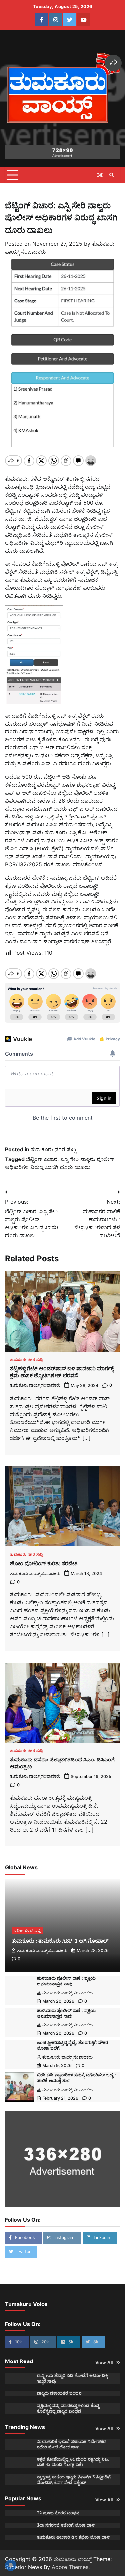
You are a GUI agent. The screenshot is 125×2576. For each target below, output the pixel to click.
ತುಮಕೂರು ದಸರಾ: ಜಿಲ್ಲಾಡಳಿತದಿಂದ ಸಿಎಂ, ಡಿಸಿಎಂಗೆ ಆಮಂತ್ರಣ (62, 1763)
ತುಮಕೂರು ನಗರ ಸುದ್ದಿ (53, 1149)
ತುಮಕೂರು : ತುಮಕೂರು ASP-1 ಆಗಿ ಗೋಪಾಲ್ (60, 1941)
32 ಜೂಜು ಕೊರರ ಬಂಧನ (58, 2513)
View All (104, 2363)
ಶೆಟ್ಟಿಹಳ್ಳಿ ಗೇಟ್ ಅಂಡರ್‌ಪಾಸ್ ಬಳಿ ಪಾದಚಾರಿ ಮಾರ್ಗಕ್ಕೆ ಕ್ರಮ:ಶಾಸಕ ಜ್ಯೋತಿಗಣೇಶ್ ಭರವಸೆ (62, 1372)
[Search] (112, 175)
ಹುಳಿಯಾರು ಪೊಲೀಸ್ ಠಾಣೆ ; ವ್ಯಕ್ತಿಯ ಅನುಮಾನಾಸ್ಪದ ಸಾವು (66, 1981)
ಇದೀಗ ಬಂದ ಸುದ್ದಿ (27, 1930)
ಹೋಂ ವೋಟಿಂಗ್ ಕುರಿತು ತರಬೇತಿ (44, 1563)
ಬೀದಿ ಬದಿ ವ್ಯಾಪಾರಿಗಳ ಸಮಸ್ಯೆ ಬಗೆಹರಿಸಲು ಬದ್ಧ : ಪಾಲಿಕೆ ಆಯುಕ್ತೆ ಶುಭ (76, 2078)
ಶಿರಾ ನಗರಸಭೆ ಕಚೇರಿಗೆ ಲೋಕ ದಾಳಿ (66, 2525)
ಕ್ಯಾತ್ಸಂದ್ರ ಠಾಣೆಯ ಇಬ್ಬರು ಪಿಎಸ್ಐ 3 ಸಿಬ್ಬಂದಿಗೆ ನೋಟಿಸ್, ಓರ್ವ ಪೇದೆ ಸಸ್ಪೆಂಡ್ (74, 2480)
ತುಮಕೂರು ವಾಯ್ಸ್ (73, 2559)
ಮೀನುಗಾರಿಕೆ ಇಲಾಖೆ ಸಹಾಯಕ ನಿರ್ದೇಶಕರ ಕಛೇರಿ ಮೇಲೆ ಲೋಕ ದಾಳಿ (71, 2444)
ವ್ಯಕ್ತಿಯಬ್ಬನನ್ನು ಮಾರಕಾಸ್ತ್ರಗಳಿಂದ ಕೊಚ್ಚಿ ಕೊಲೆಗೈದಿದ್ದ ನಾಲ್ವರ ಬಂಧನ (68, 2408)
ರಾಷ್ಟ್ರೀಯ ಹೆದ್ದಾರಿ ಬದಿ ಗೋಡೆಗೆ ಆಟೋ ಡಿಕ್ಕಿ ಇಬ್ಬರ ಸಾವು (72, 2378)
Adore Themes (70, 2567)
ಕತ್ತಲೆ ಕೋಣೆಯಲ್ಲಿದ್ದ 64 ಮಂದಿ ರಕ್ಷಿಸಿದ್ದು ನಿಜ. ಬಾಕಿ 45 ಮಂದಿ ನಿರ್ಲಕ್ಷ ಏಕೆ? (73, 2462)
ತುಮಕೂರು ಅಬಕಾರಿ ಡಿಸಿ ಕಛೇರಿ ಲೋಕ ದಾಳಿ (73, 2537)
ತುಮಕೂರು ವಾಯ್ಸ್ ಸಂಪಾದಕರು (35, 1385)
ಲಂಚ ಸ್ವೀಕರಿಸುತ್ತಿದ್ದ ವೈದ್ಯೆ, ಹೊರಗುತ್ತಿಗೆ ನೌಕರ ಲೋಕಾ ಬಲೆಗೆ (72, 2045)
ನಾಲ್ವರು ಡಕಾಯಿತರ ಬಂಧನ (59, 2393)
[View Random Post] (100, 175)
